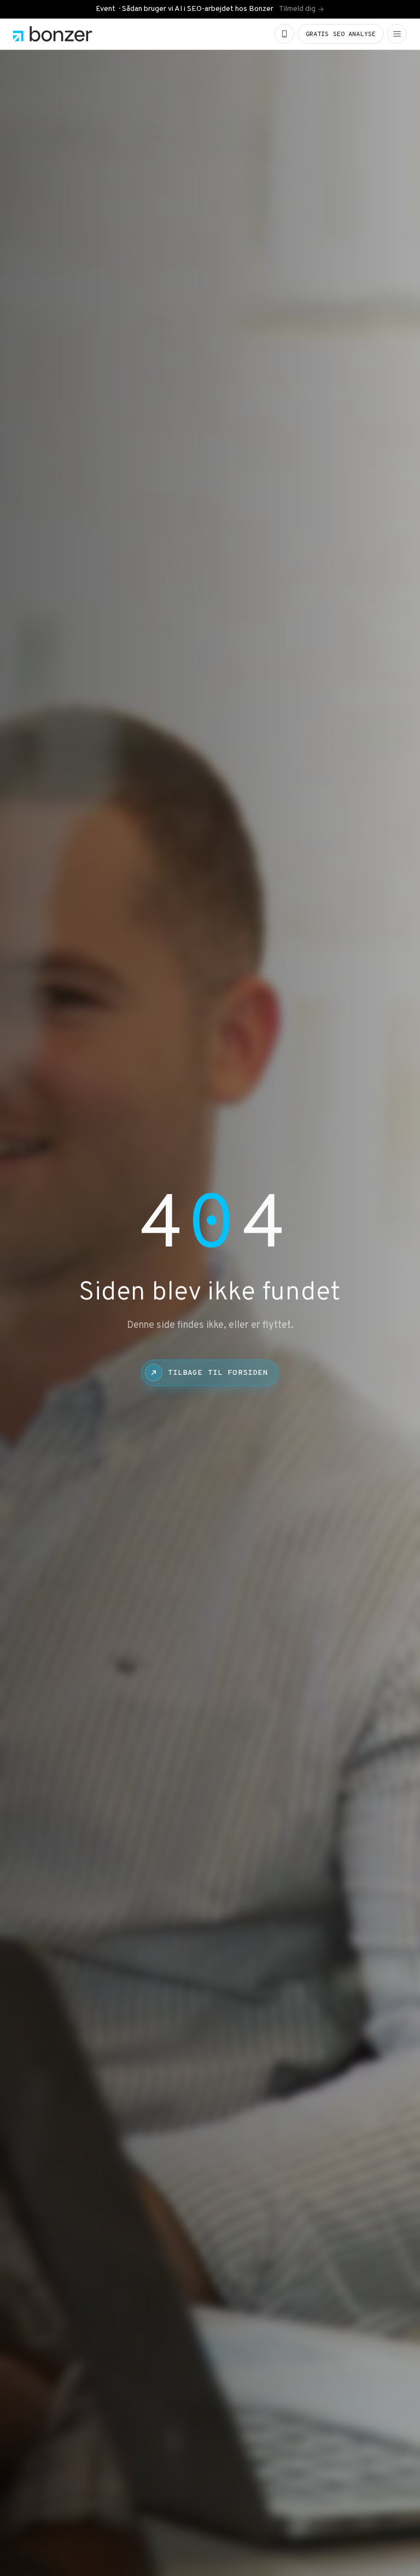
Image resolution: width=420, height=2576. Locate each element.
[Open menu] (397, 34)
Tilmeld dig (297, 9)
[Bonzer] (53, 34)
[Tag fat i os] (284, 34)
